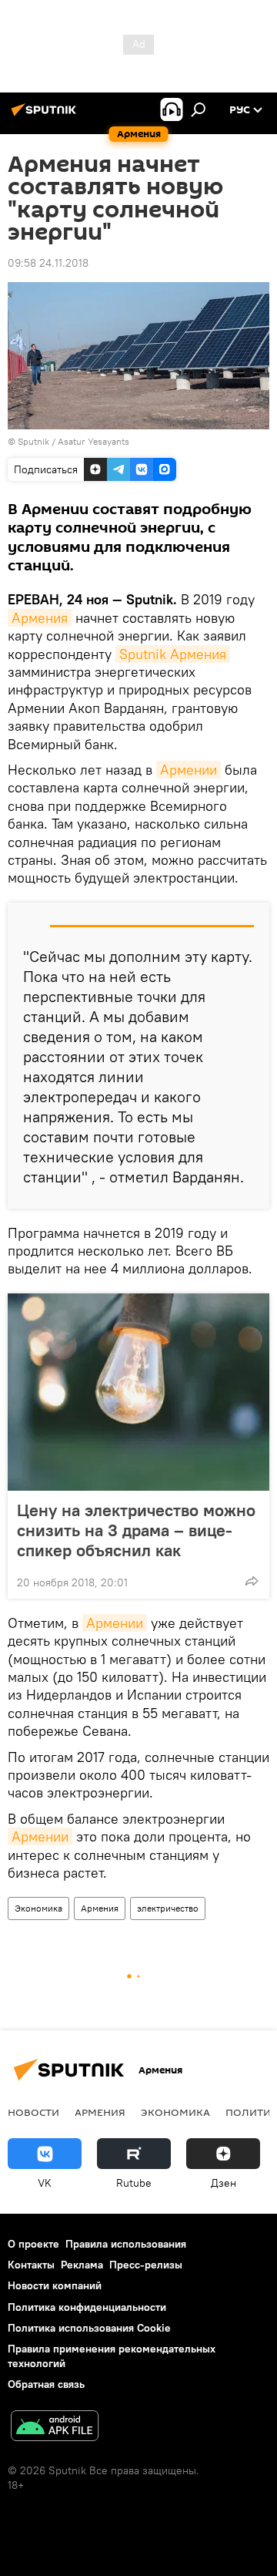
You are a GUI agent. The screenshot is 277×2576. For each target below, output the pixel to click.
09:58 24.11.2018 (48, 263)
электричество (168, 1908)
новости (33, 2112)
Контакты (31, 2265)
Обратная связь (46, 2384)
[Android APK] (55, 2428)
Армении (189, 770)
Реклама (82, 2265)
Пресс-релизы (146, 2265)
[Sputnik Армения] (46, 116)
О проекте (33, 2244)
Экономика (38, 1908)
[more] (252, 1581)
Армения (40, 618)
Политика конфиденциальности (87, 2307)
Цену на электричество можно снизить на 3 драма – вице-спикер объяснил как (136, 1530)
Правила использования (126, 2244)
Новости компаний (55, 2285)
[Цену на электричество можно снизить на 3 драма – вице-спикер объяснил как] (138, 1392)
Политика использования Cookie (89, 2328)
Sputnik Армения (173, 654)
